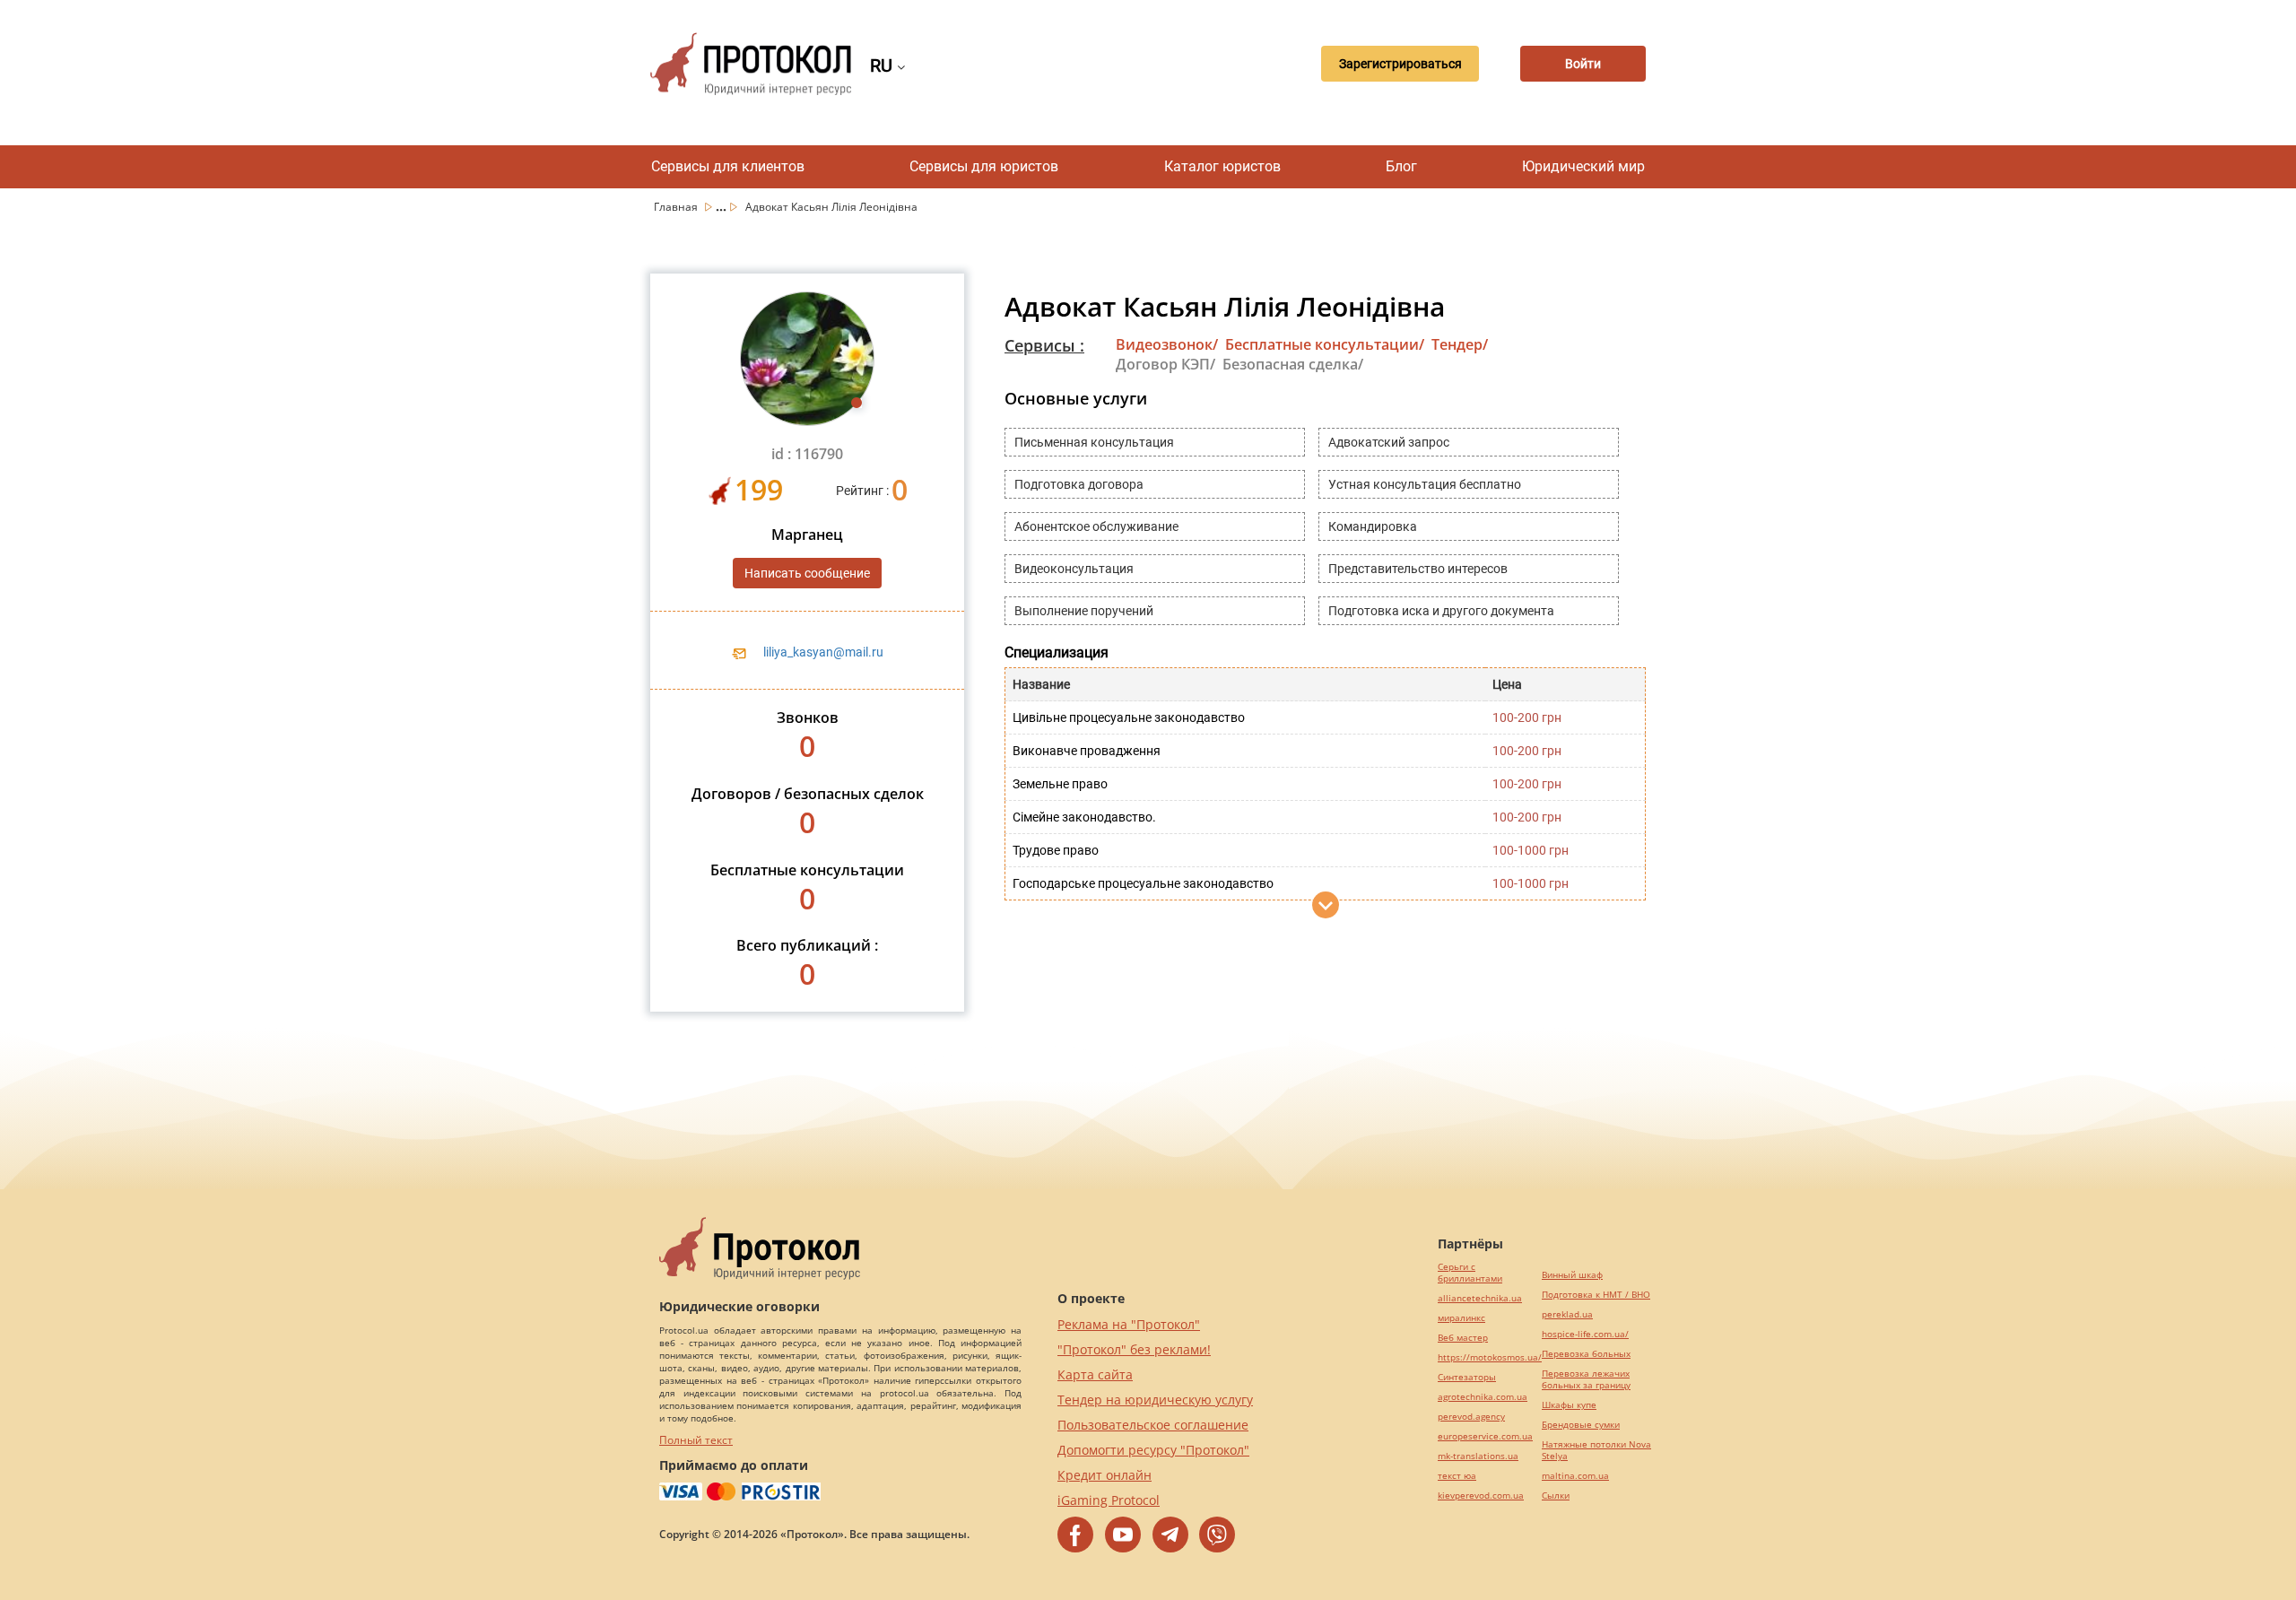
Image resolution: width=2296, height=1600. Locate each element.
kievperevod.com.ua (1481, 1496)
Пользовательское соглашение (1153, 1425)
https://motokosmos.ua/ (1490, 1357)
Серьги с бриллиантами (1470, 1273)
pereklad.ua (1567, 1314)
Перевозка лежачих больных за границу (1586, 1379)
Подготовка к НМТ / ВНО (1596, 1295)
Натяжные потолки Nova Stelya (1596, 1450)
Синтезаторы (1467, 1377)
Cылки (1556, 1496)
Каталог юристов (1222, 166)
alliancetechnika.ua (1480, 1298)
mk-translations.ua (1478, 1456)
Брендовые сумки (1581, 1425)
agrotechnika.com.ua (1483, 1397)
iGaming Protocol (1109, 1500)
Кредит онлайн (1105, 1475)
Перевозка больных (1586, 1354)
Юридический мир (1583, 166)
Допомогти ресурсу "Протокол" (1153, 1450)
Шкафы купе (1569, 1405)
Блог (1401, 166)
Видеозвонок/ (1167, 344)
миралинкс (1461, 1318)
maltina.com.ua (1575, 1476)
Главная (677, 207)
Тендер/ (1460, 344)
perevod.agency (1471, 1417)
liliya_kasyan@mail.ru (823, 652)
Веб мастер (1463, 1338)
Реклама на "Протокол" (1129, 1324)
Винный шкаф (1572, 1275)
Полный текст (696, 1440)
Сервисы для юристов (984, 166)
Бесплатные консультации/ (1325, 344)
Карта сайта (1095, 1374)
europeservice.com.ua (1485, 1436)
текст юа (1457, 1476)
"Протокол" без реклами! (1134, 1349)
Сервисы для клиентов (728, 166)
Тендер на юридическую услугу (1155, 1400)
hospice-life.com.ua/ (1585, 1334)
